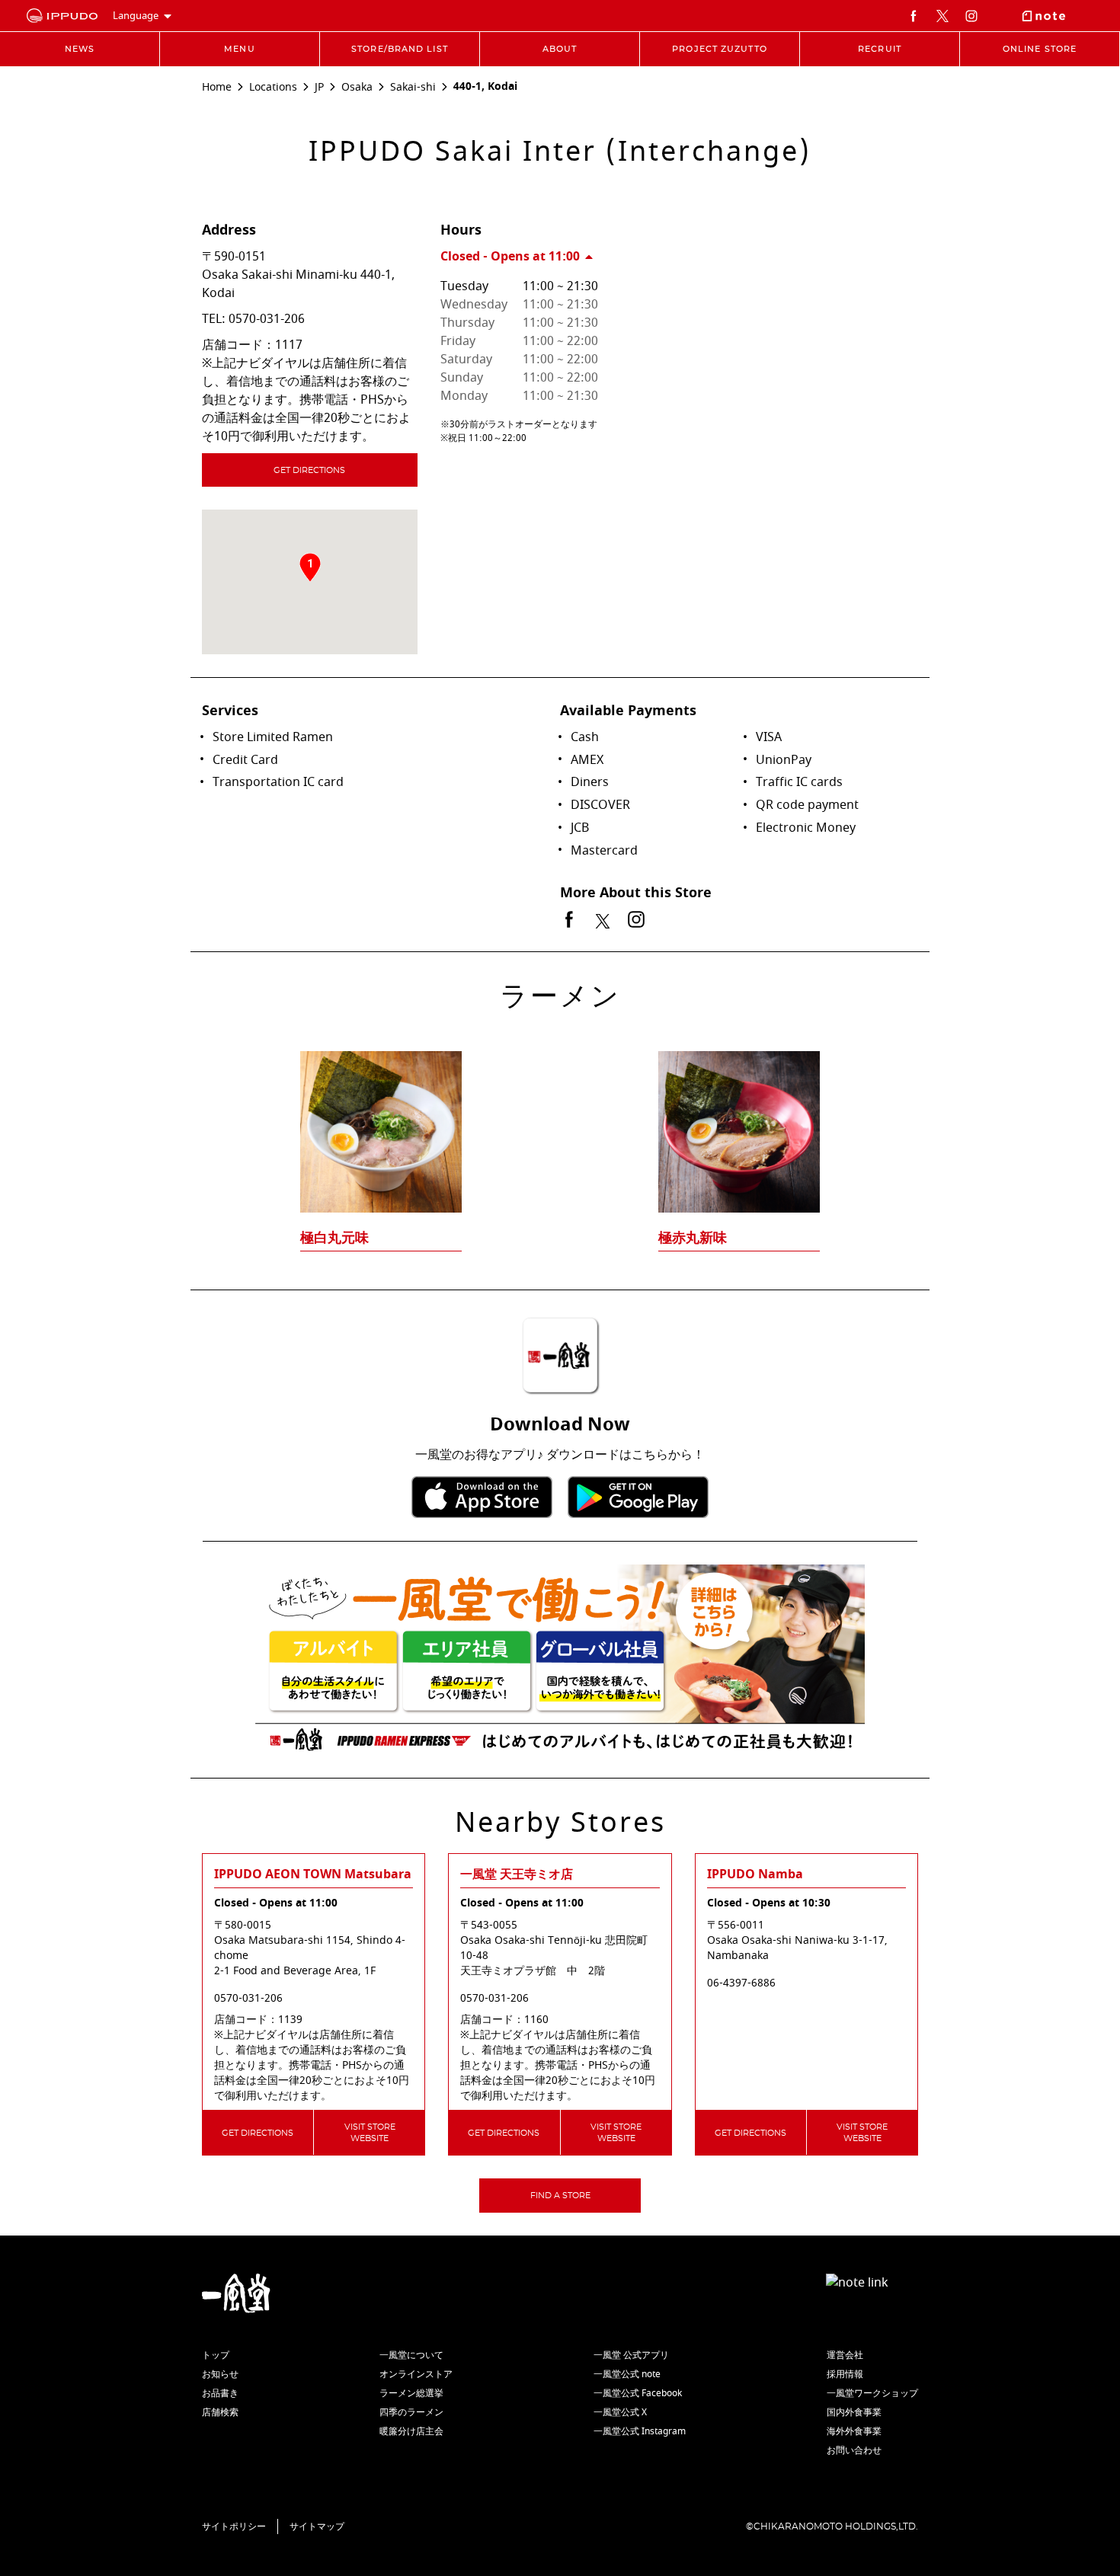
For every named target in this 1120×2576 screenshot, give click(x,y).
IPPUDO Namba (755, 1874)
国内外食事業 (854, 2412)
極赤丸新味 (693, 1238)
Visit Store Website (370, 2133)
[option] (560, 1121)
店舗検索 (220, 2412)
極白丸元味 (334, 1238)
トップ (216, 2355)
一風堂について (411, 2355)
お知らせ (220, 2374)
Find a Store (560, 2196)
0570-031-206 (267, 319)
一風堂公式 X (620, 2412)
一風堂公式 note (627, 2374)
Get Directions (309, 470)
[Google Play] (638, 1497)
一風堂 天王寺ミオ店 (517, 1874)
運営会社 (845, 2355)
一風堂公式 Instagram (640, 2431)
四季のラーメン (411, 2412)
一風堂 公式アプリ (631, 2355)
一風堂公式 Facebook (638, 2393)
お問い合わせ (854, 2450)
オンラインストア (416, 2374)
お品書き (220, 2393)
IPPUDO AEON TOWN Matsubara (313, 1874)
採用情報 (845, 2374)
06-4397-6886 (741, 1983)
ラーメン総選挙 (411, 2393)
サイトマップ (317, 2526)
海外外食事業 (854, 2431)
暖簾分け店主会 (411, 2431)
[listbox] (560, 1121)
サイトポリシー (234, 2526)
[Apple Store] (482, 1497)
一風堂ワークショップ (872, 2393)
